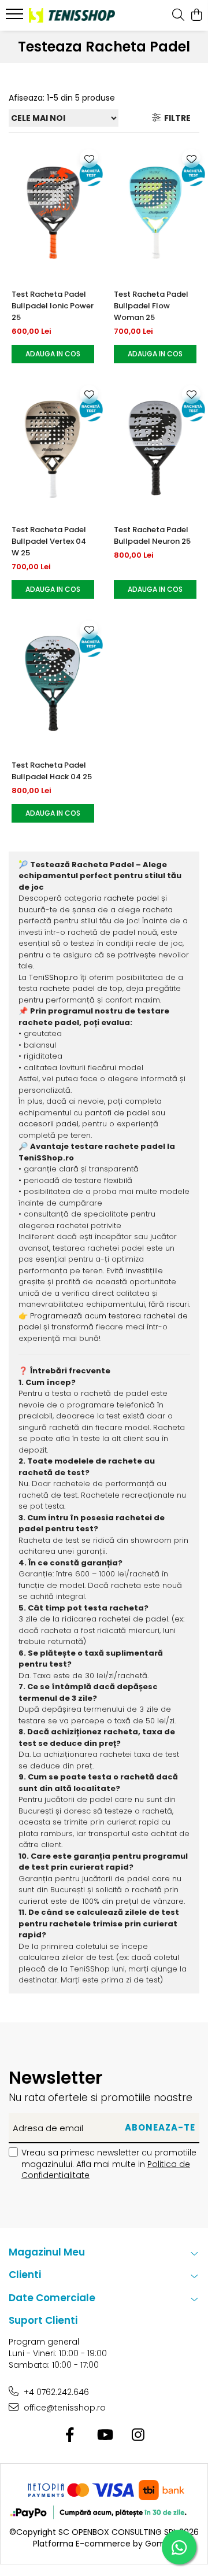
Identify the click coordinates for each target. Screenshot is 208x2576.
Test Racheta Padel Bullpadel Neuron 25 (152, 535)
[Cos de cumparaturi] (196, 16)
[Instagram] (138, 2435)
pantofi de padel (117, 1113)
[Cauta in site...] (178, 16)
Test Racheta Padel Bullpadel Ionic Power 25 (53, 306)
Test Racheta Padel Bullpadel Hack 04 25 (52, 771)
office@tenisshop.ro (64, 2408)
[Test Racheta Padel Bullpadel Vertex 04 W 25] (53, 448)
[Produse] (16, 17)
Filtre (176, 118)
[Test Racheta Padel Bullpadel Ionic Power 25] (53, 212)
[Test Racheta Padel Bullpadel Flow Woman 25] (155, 212)
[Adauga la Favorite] (89, 159)
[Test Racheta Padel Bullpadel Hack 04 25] (53, 684)
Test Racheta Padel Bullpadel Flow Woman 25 (151, 306)
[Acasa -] (72, 15)
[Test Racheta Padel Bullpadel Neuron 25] (155, 448)
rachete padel (131, 898)
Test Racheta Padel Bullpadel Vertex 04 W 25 (49, 541)
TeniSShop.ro (53, 977)
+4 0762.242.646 (55, 2392)
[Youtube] (104, 2435)
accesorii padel (49, 1124)
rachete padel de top (81, 988)
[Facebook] (70, 2435)
